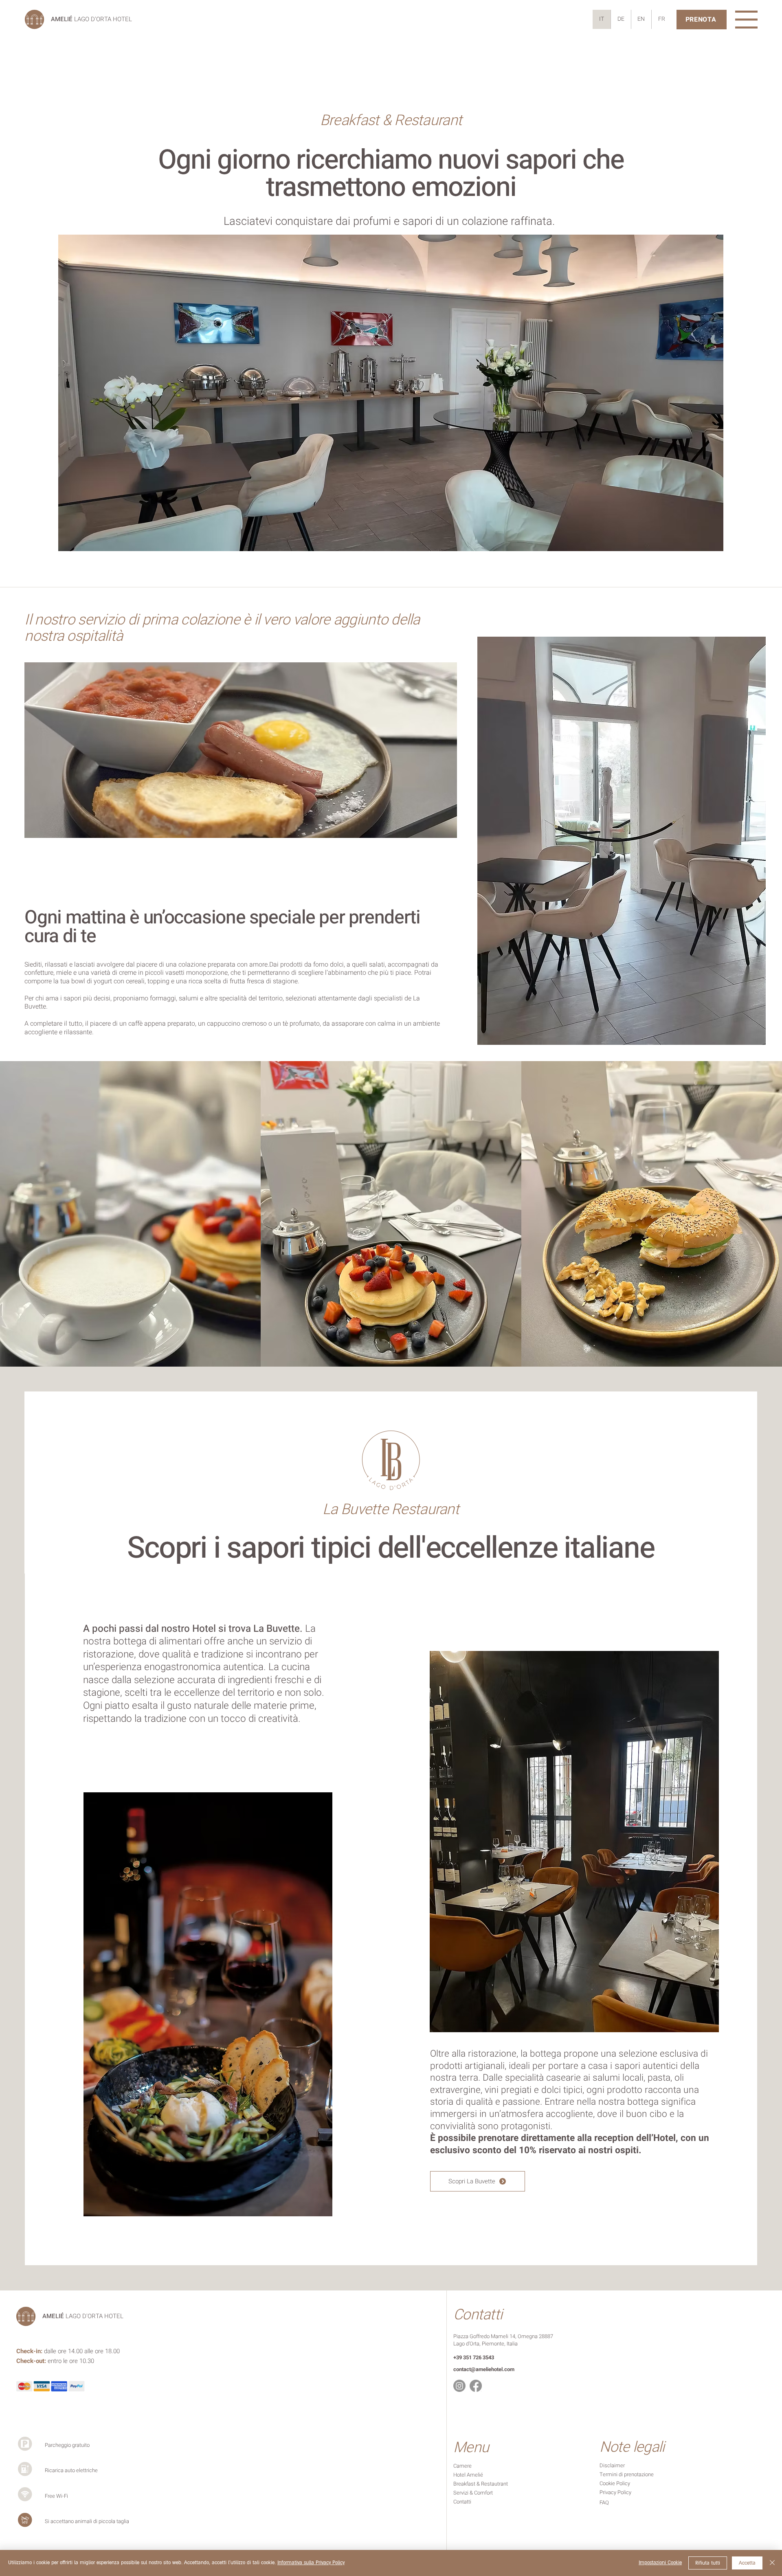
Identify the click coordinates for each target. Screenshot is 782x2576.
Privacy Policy (615, 2492)
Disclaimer (612, 2465)
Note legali (632, 2447)
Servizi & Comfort (473, 2493)
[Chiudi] (772, 2563)
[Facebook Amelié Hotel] (476, 2386)
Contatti (478, 2315)
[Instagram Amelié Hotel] (459, 2386)
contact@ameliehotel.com (484, 2369)
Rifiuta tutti (708, 2563)
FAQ (604, 2502)
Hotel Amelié (468, 2475)
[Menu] (746, 20)
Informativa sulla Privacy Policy (311, 2563)
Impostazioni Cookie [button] (660, 2563)
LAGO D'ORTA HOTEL (91, 19)
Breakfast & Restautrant (481, 2484)
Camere (463, 2466)
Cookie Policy (615, 2483)
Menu (471, 2447)
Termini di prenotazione (627, 2474)
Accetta (747, 2563)
